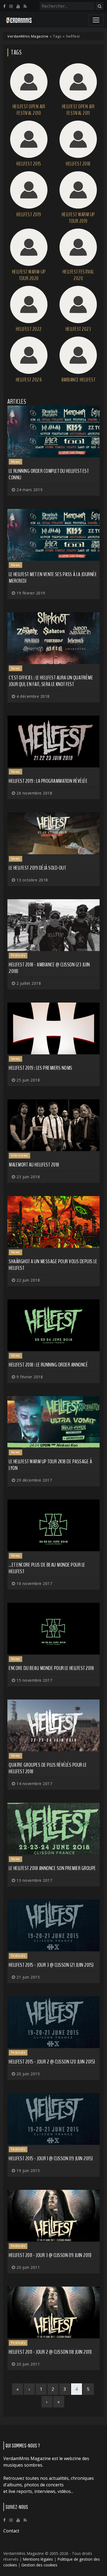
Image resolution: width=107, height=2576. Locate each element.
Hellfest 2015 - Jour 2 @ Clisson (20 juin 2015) (52, 2062)
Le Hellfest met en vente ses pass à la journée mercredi (53, 578)
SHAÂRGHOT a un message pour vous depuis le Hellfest (53, 1265)
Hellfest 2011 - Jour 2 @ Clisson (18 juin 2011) (50, 2352)
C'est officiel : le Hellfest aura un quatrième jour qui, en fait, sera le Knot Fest (51, 681)
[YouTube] (18, 6)
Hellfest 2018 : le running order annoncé (48, 1365)
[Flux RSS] (25, 6)
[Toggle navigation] (96, 20)
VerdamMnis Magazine (28, 36)
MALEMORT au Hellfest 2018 (34, 1165)
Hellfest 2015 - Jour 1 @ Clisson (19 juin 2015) (51, 2158)
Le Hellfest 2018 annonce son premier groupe (52, 1868)
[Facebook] (4, 6)
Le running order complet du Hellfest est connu (49, 474)
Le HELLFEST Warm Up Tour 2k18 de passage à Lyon (50, 1465)
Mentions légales (38, 2559)
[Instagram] (11, 6)
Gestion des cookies (39, 2565)
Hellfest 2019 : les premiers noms (41, 1068)
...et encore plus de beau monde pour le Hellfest (47, 1568)
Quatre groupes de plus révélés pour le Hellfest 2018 (48, 1768)
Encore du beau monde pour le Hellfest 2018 (51, 1668)
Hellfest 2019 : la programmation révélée (48, 781)
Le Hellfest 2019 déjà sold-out (37, 868)
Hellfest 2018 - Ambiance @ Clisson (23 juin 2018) (49, 968)
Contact (11, 2531)
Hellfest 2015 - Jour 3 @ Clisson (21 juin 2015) (51, 1965)
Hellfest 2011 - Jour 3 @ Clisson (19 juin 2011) (50, 2255)
